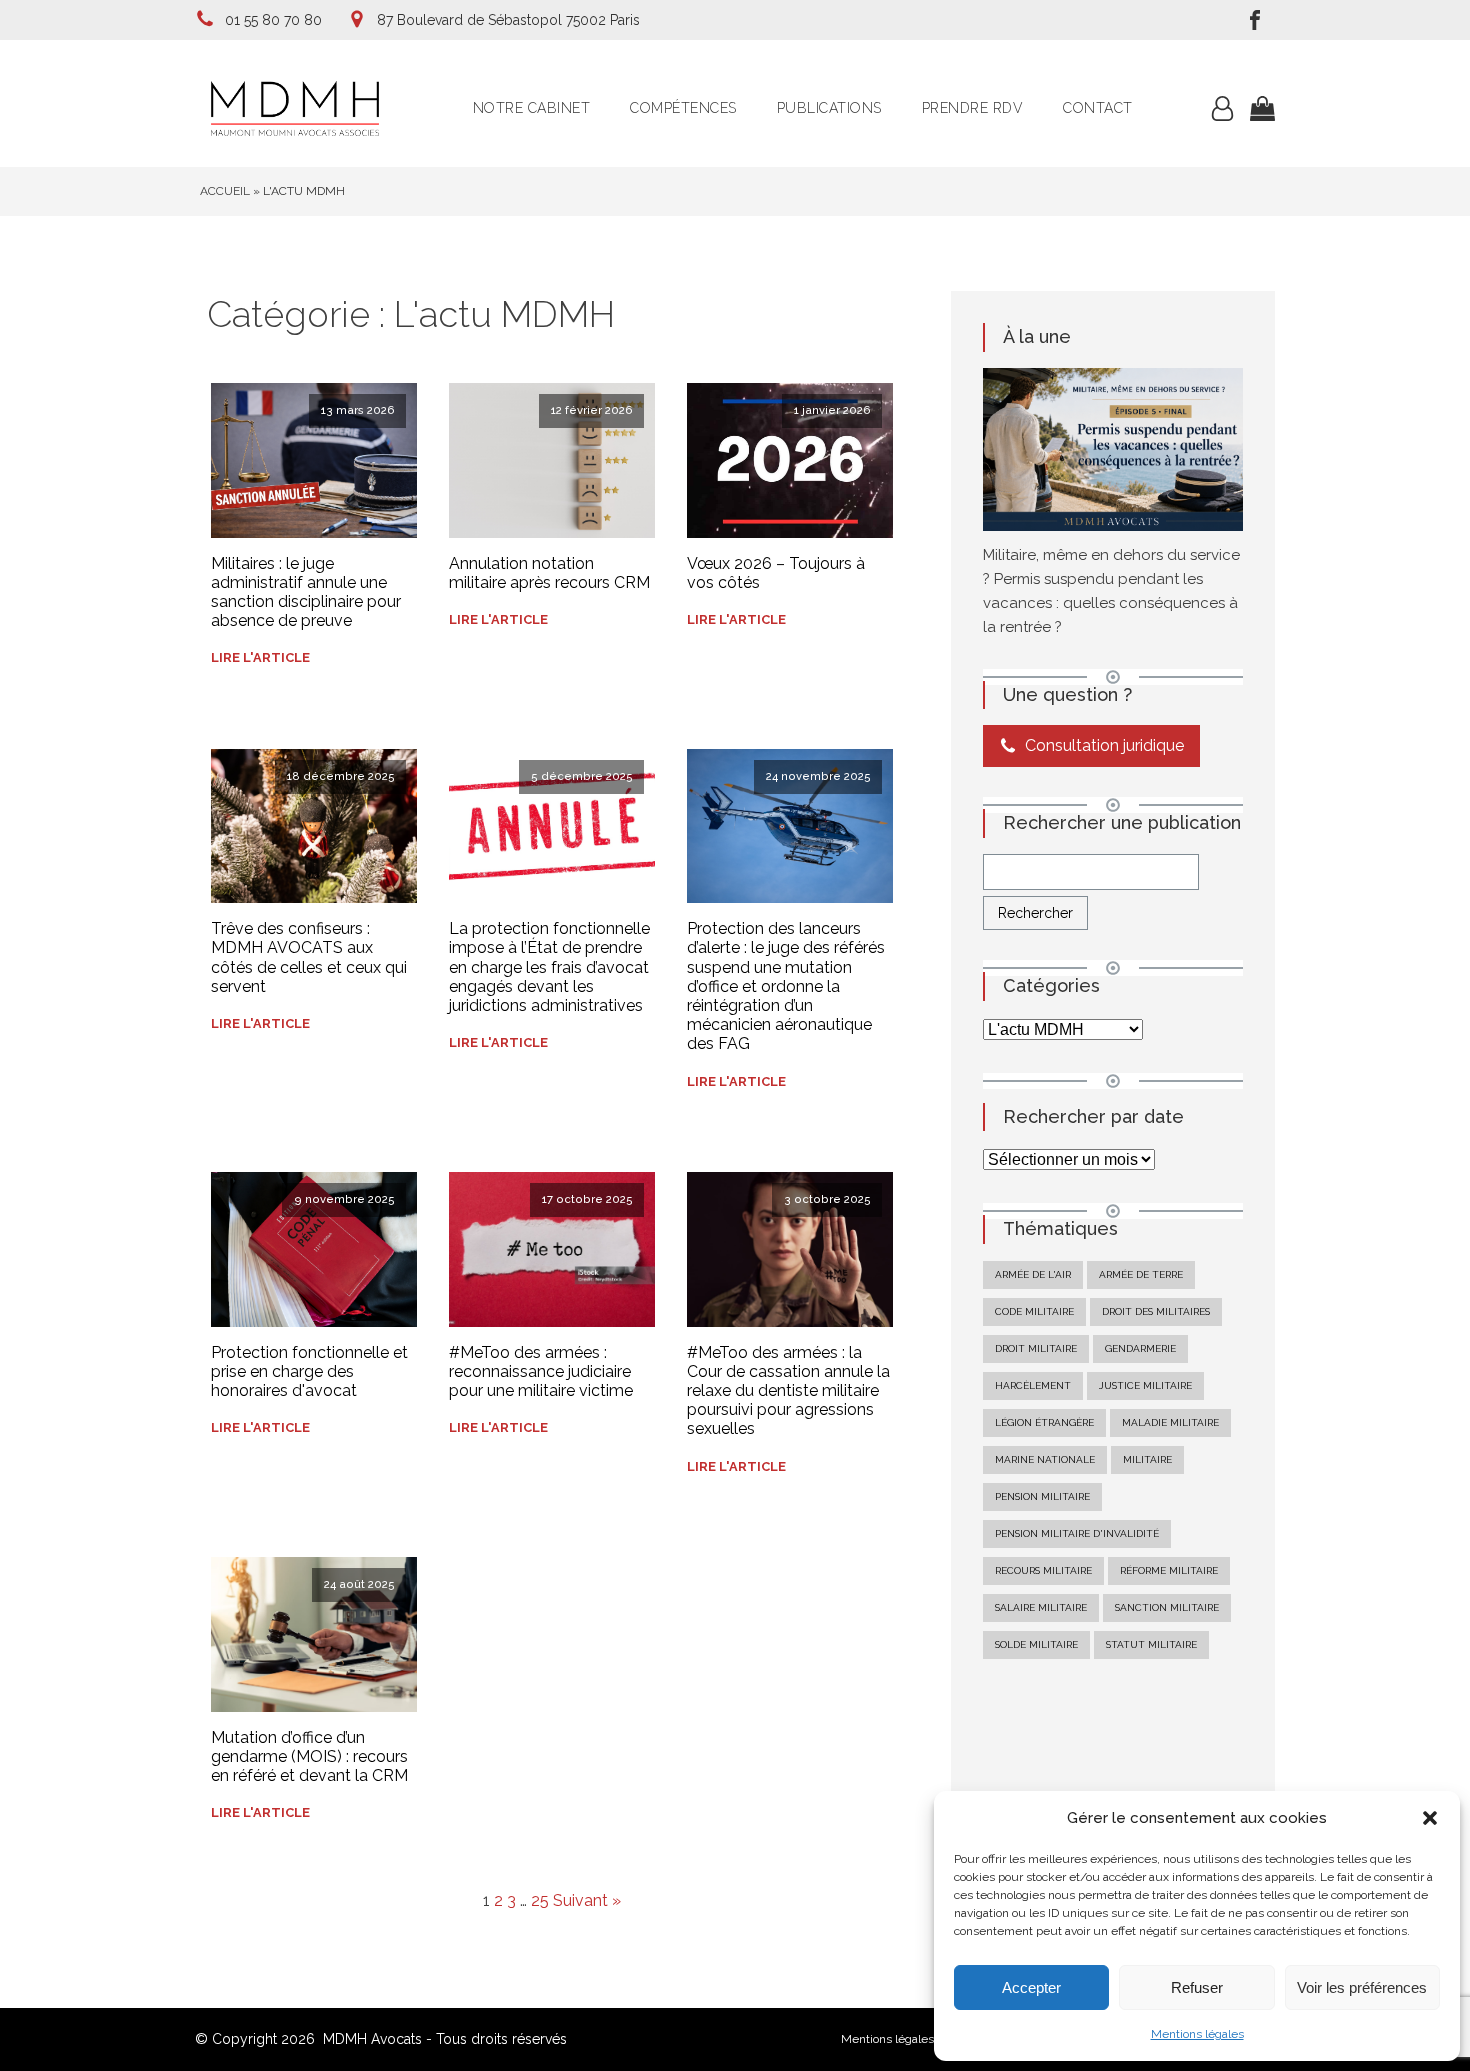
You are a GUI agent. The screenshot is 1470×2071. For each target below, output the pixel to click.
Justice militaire (1145, 1385)
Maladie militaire (1170, 1422)
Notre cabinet (532, 108)
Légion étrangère (1044, 1422)
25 (540, 1900)
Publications (829, 108)
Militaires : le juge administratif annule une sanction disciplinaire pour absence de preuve (306, 592)
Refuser (1197, 1987)
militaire (1147, 1459)
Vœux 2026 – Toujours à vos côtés (776, 573)
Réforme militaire (1169, 1570)
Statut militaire (1151, 1644)
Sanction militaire (1167, 1607)
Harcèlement (1033, 1385)
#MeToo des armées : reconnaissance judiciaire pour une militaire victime (541, 1371)
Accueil (225, 191)
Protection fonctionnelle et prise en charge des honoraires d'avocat (309, 1371)
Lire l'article (260, 657)
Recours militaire (1043, 1570)
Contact (1098, 108)
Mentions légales (1197, 2034)
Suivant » (587, 1900)
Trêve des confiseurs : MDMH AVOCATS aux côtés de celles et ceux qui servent (309, 957)
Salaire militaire (1041, 1607)
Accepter (1031, 1987)
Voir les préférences (1362, 1987)
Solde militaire (1036, 1644)
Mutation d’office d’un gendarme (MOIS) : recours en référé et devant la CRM (309, 1756)
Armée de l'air (1033, 1274)
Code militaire (1034, 1311)
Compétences (683, 108)
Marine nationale (1045, 1459)
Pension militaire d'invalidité (1077, 1533)
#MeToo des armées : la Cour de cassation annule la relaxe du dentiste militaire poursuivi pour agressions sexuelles (788, 1391)
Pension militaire (1042, 1496)
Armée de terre (1141, 1274)
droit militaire (1036, 1348)
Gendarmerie (1140, 1348)
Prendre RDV (973, 108)
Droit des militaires (1156, 1311)
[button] (1430, 1818)
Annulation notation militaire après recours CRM (549, 573)
